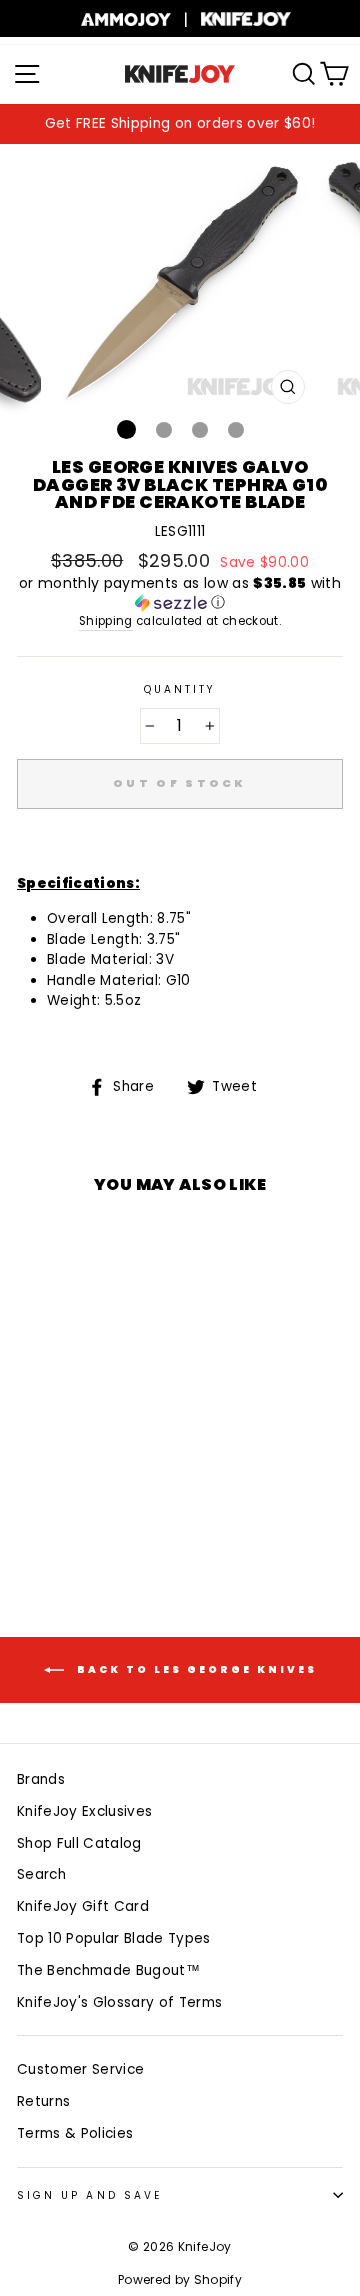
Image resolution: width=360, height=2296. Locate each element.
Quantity (180, 689)
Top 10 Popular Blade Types (114, 1938)
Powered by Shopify (180, 2279)
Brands (41, 1779)
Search (41, 1874)
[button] (180, 593)
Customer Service (80, 2069)
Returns (43, 2101)
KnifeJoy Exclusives (84, 1811)
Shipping (106, 621)
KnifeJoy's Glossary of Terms (120, 2002)
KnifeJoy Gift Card (83, 1906)
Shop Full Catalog (79, 1843)
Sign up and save (89, 2195)
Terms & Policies (75, 2133)
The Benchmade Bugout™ (108, 1970)
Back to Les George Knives (194, 1668)
